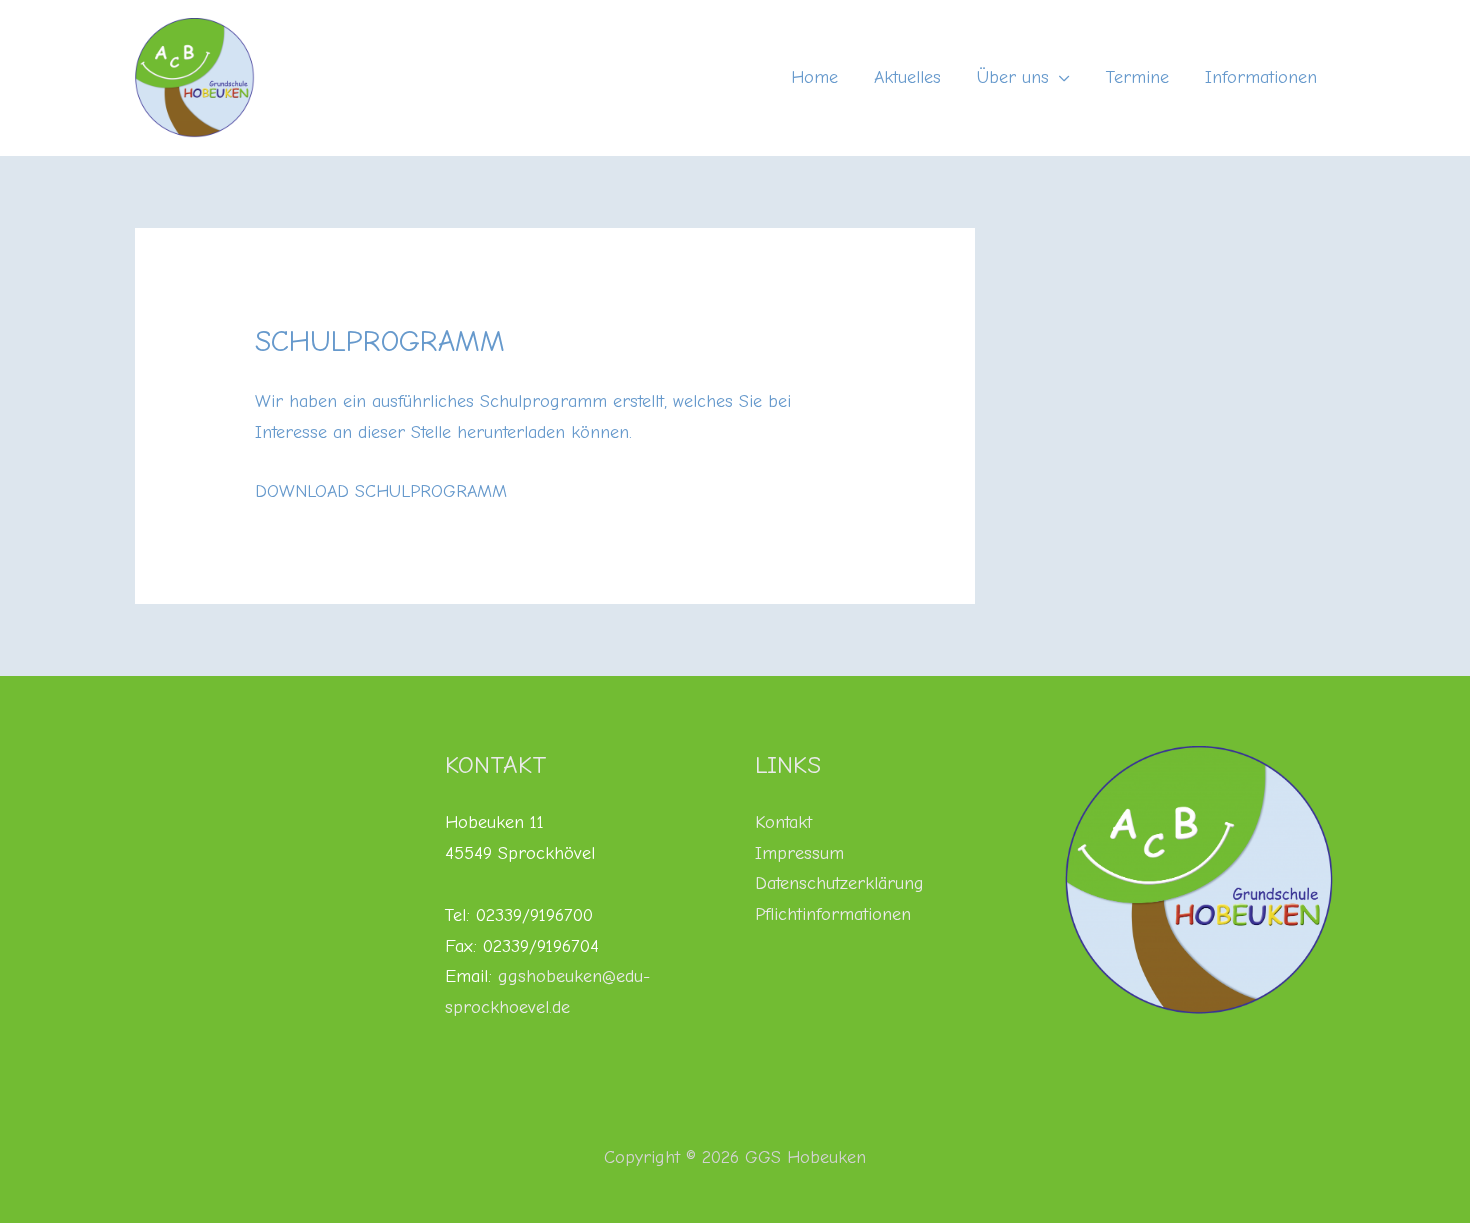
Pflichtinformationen (833, 914)
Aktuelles (907, 77)
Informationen (1261, 77)
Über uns (1013, 77)
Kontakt (783, 822)
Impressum (799, 853)
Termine (1137, 77)
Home (814, 77)
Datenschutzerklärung (839, 883)
